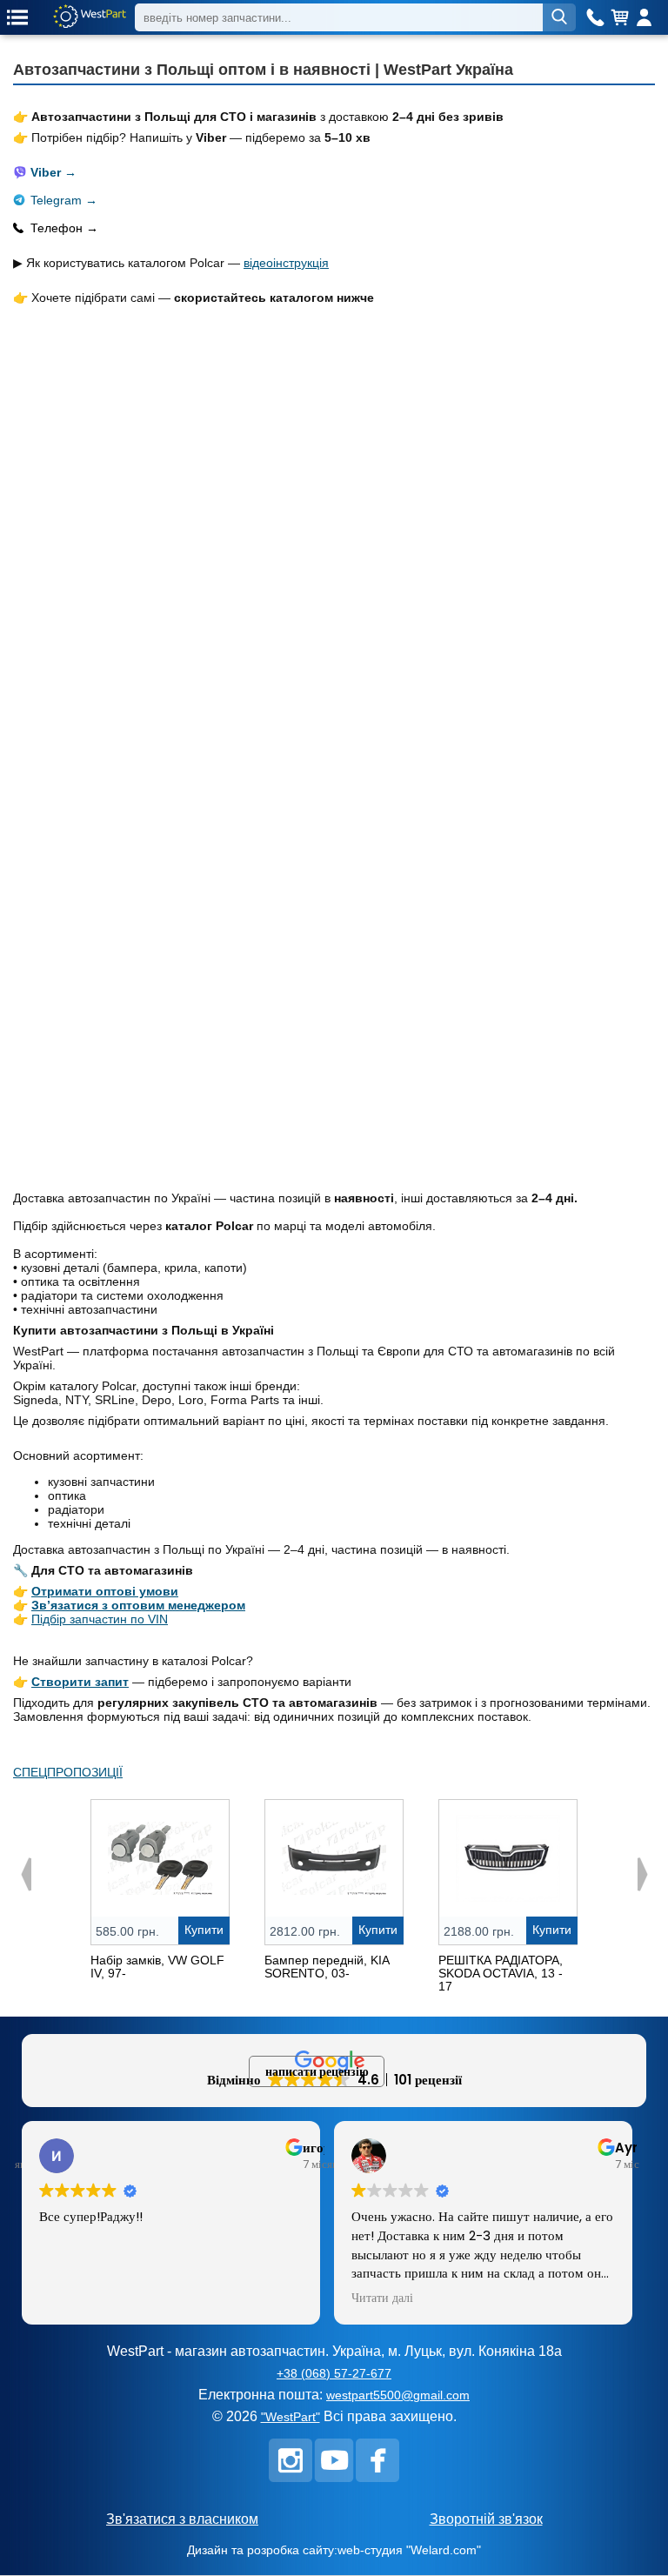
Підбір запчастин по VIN (100, 1619)
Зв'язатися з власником (182, 2519)
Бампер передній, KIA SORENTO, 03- (327, 1967)
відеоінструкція (286, 263)
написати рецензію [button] (317, 2071)
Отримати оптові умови (105, 1591)
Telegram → (64, 200)
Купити (204, 1930)
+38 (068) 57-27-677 (334, 2373)
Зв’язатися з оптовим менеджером (138, 1605)
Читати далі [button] (382, 2298)
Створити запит (80, 1682)
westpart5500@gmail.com (398, 2395)
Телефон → (64, 228)
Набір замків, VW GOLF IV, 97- (157, 1967)
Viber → (53, 172)
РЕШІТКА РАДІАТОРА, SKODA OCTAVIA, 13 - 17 (501, 1973)
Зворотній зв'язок (486, 2519)
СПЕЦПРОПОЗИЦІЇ (68, 1772)
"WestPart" (291, 2417)
